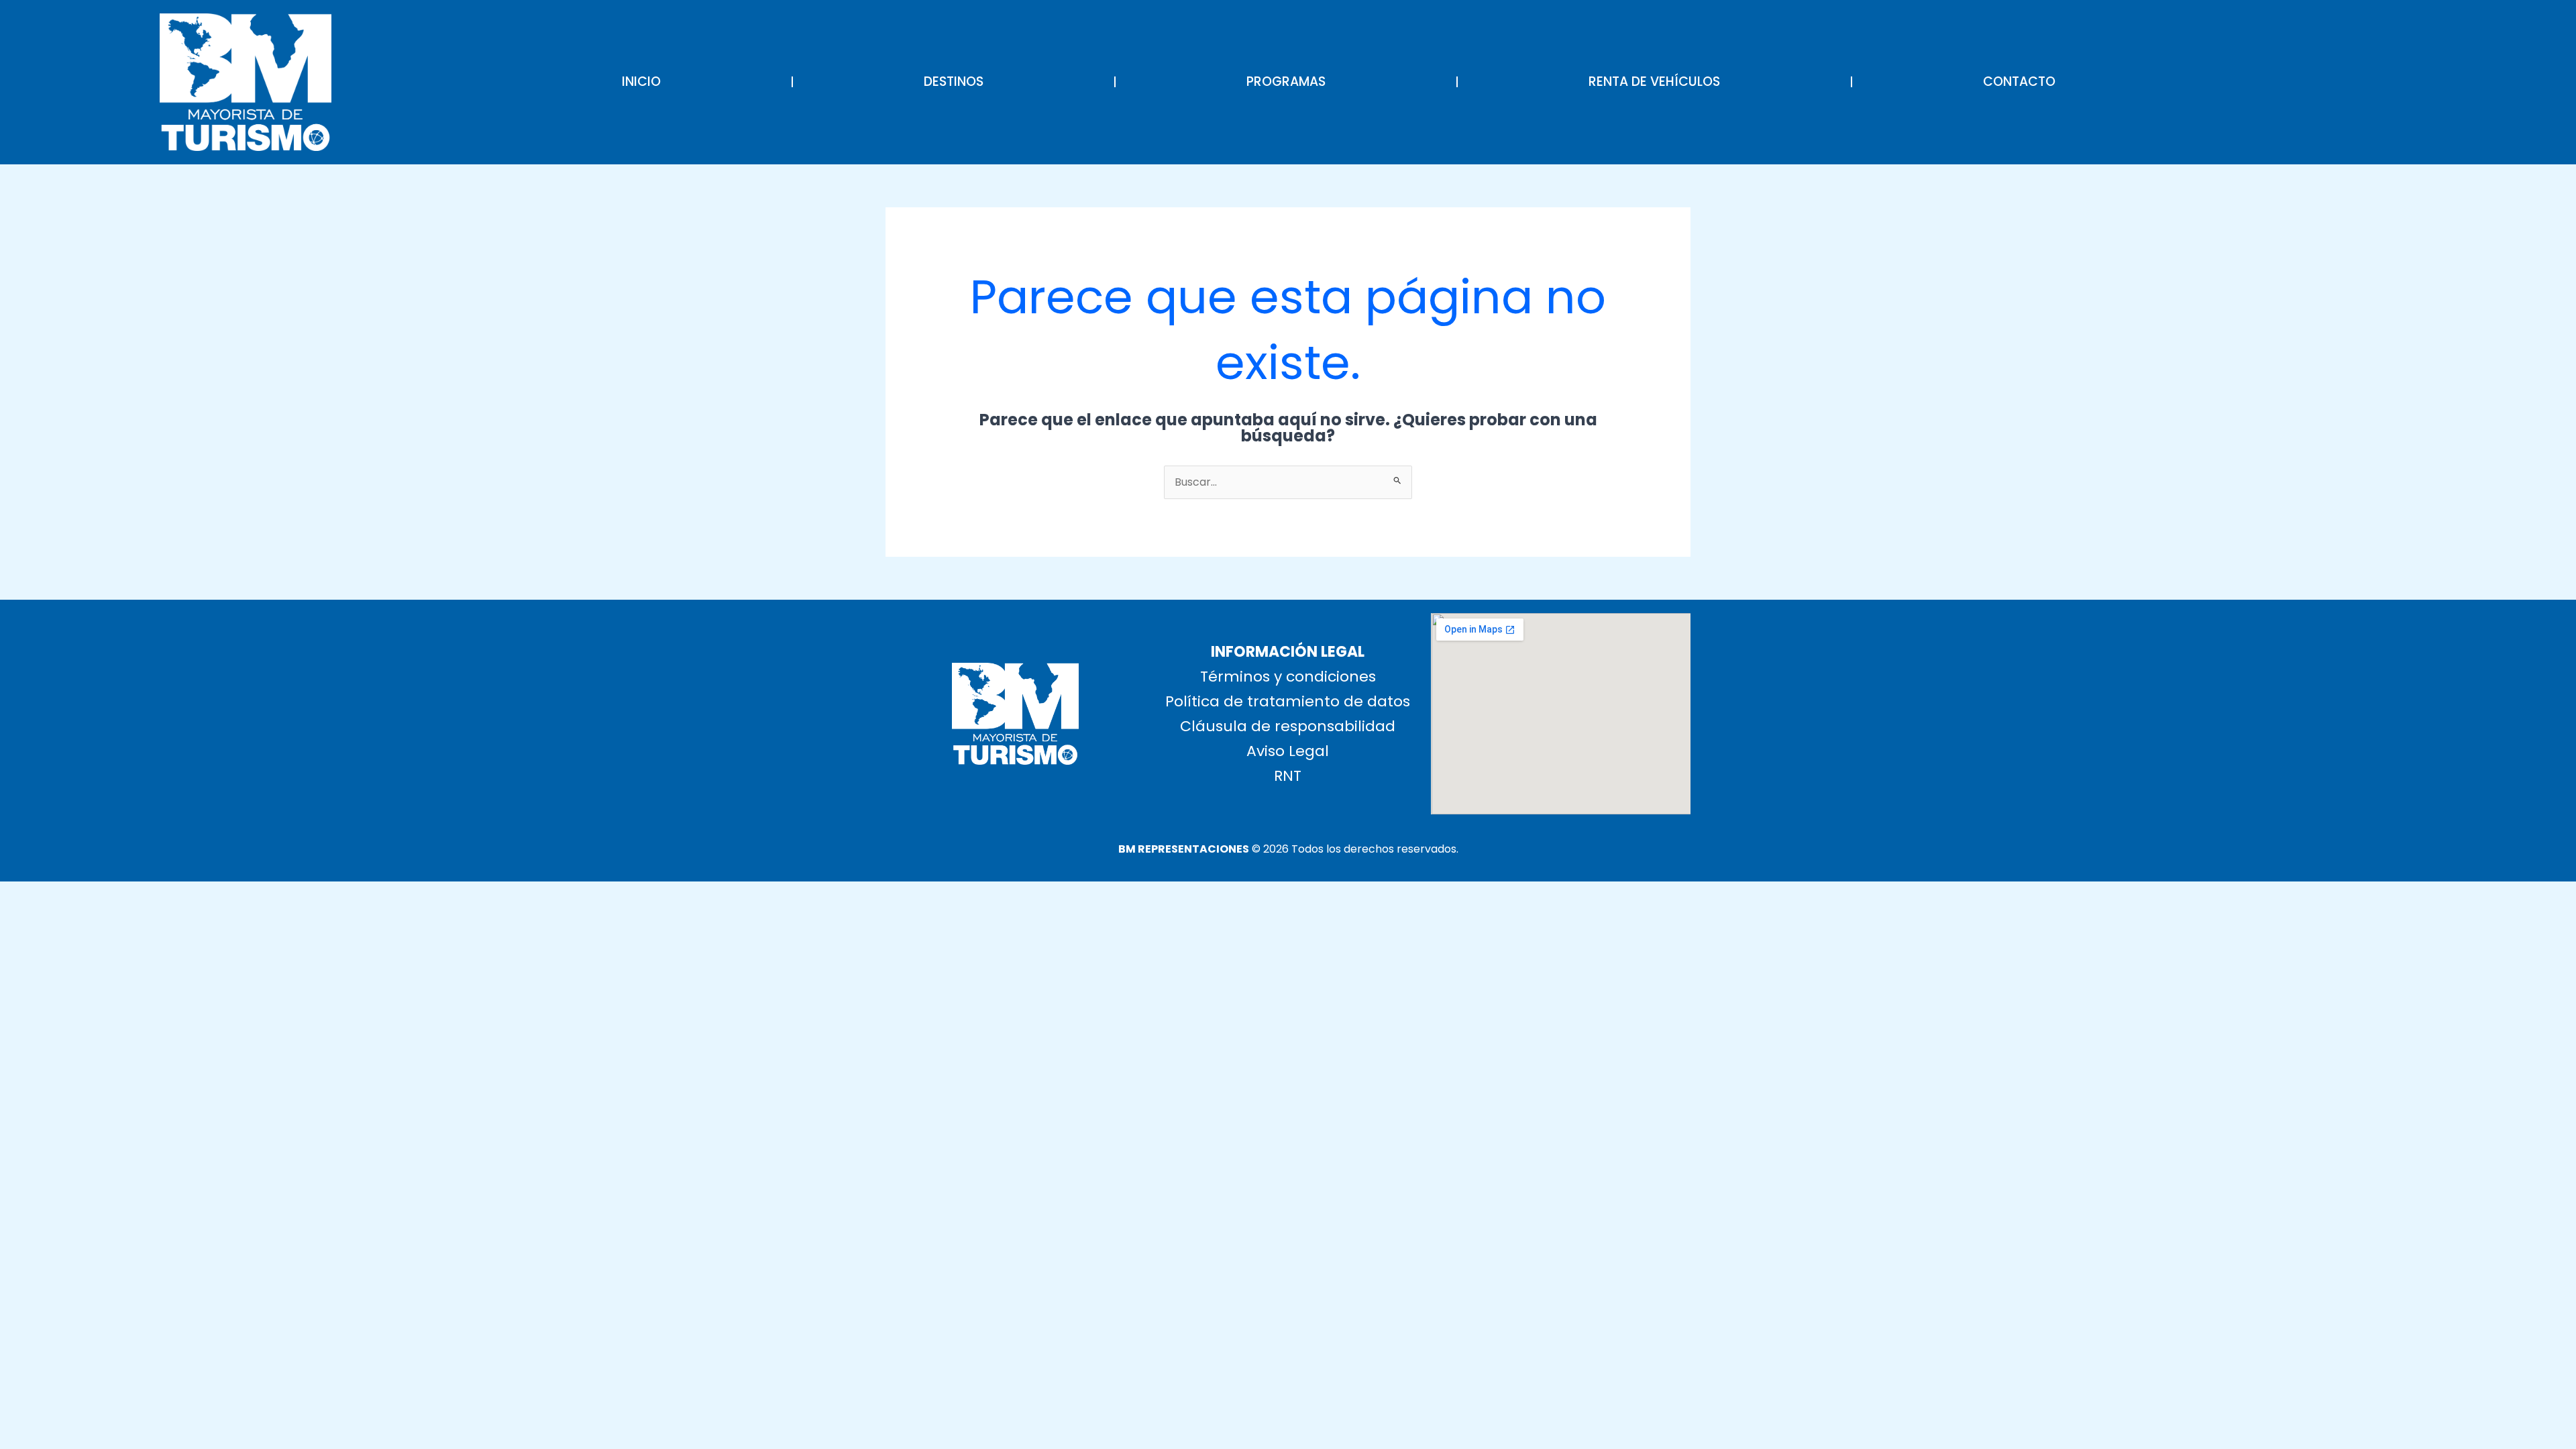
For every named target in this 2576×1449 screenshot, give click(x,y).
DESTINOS (954, 82)
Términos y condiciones (1288, 677)
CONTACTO (2019, 82)
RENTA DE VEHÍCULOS (1654, 82)
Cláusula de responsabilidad (1288, 726)
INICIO (641, 82)
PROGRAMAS (1286, 82)
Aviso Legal (1288, 751)
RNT (1288, 776)
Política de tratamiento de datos (1288, 701)
